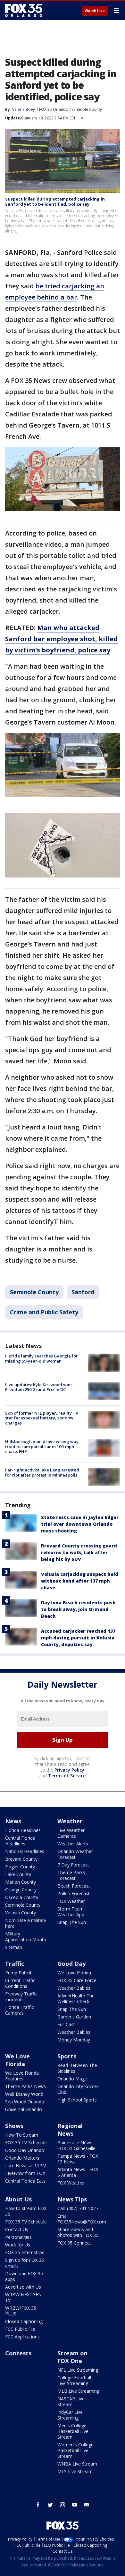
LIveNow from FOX (25, 2173)
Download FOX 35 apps (24, 2276)
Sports (67, 2056)
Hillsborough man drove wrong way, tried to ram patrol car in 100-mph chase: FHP (42, 1446)
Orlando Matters (22, 2158)
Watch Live (95, 11)
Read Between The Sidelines (77, 2068)
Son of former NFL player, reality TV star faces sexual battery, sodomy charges (42, 1418)
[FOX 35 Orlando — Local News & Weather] (24, 10)
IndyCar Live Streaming (70, 2415)
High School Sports (77, 2100)
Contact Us (17, 2229)
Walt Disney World (24, 2094)
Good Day (71, 1964)
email (87, 2505)
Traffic (15, 1964)
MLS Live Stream (75, 2471)
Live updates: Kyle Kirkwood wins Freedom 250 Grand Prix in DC (39, 1387)
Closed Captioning (24, 2321)
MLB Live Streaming (78, 2391)
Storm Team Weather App (71, 1912)
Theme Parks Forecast (71, 1875)
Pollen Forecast (74, 1893)
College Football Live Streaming (74, 2380)
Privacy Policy (69, 1770)
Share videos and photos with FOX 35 (78, 2232)
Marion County (21, 1882)
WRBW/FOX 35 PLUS (21, 2311)
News (13, 1821)
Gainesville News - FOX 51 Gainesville (76, 2145)
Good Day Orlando (25, 2150)
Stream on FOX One (72, 2357)
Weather (70, 1821)
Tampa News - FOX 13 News (78, 2159)
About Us (18, 2199)
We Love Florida (74, 1973)
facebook (38, 2505)
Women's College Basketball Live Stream (75, 2450)
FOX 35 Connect (74, 2243)
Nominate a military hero (26, 1923)
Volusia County (21, 1913)
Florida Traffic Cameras (20, 2010)
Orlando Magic (73, 2079)
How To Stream (22, 2135)
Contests (18, 2353)
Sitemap (14, 1947)
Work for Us (18, 2245)
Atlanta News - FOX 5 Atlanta (78, 2172)
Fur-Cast (66, 2024)
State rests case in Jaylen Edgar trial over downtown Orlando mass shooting (80, 1524)
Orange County (21, 1890)
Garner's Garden (74, 2017)
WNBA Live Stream (77, 2464)
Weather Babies (74, 1988)
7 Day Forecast (73, 1865)
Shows (14, 2126)
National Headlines (25, 1851)
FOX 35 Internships (25, 2252)
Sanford (83, 1292)
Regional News (70, 2130)
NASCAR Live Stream (71, 2401)
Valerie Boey (24, 109)
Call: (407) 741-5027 (78, 2208)
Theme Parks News (25, 2086)
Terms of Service (67, 1776)
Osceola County (22, 1897)
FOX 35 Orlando (54, 109)
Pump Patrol (18, 1973)
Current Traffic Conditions (20, 1983)
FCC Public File (20, 2329)
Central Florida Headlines (20, 1841)
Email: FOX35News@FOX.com (82, 2219)
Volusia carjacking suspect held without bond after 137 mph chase (80, 1581)
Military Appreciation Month (26, 1937)
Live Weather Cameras (71, 1833)
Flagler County (20, 1867)
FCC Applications (22, 2337)
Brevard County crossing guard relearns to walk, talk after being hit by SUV (79, 1552)
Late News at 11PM (26, 2166)
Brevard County (21, 1859)
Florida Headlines (23, 1830)
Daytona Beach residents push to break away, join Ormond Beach (78, 1609)
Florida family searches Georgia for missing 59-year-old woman (42, 1358)
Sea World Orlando (25, 2102)
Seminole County (87, 109)
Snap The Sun (72, 1922)
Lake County (18, 1874)
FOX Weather (71, 1901)
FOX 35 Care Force (77, 1980)
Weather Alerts (73, 1844)
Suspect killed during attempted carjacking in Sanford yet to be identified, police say (55, 201)
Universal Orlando (24, 2109)
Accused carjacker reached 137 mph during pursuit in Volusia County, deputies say (78, 1638)
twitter (50, 2505)
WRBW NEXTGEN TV (23, 2297)
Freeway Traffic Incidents (21, 1997)
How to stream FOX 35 (26, 2211)
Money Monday (74, 2040)
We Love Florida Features (22, 2076)
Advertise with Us (23, 2287)
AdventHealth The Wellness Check (76, 1998)
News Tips (72, 2199)
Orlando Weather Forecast (75, 1854)
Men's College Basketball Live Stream (73, 2431)
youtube (75, 2505)
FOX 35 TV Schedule (26, 2143)
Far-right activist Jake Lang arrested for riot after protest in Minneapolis (42, 1472)
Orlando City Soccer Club (78, 2089)
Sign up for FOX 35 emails (25, 2263)
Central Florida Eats (25, 2181)
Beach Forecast (74, 1886)
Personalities (18, 2237)
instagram (63, 2505)
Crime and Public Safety (44, 1312)
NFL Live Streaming (78, 2370)
